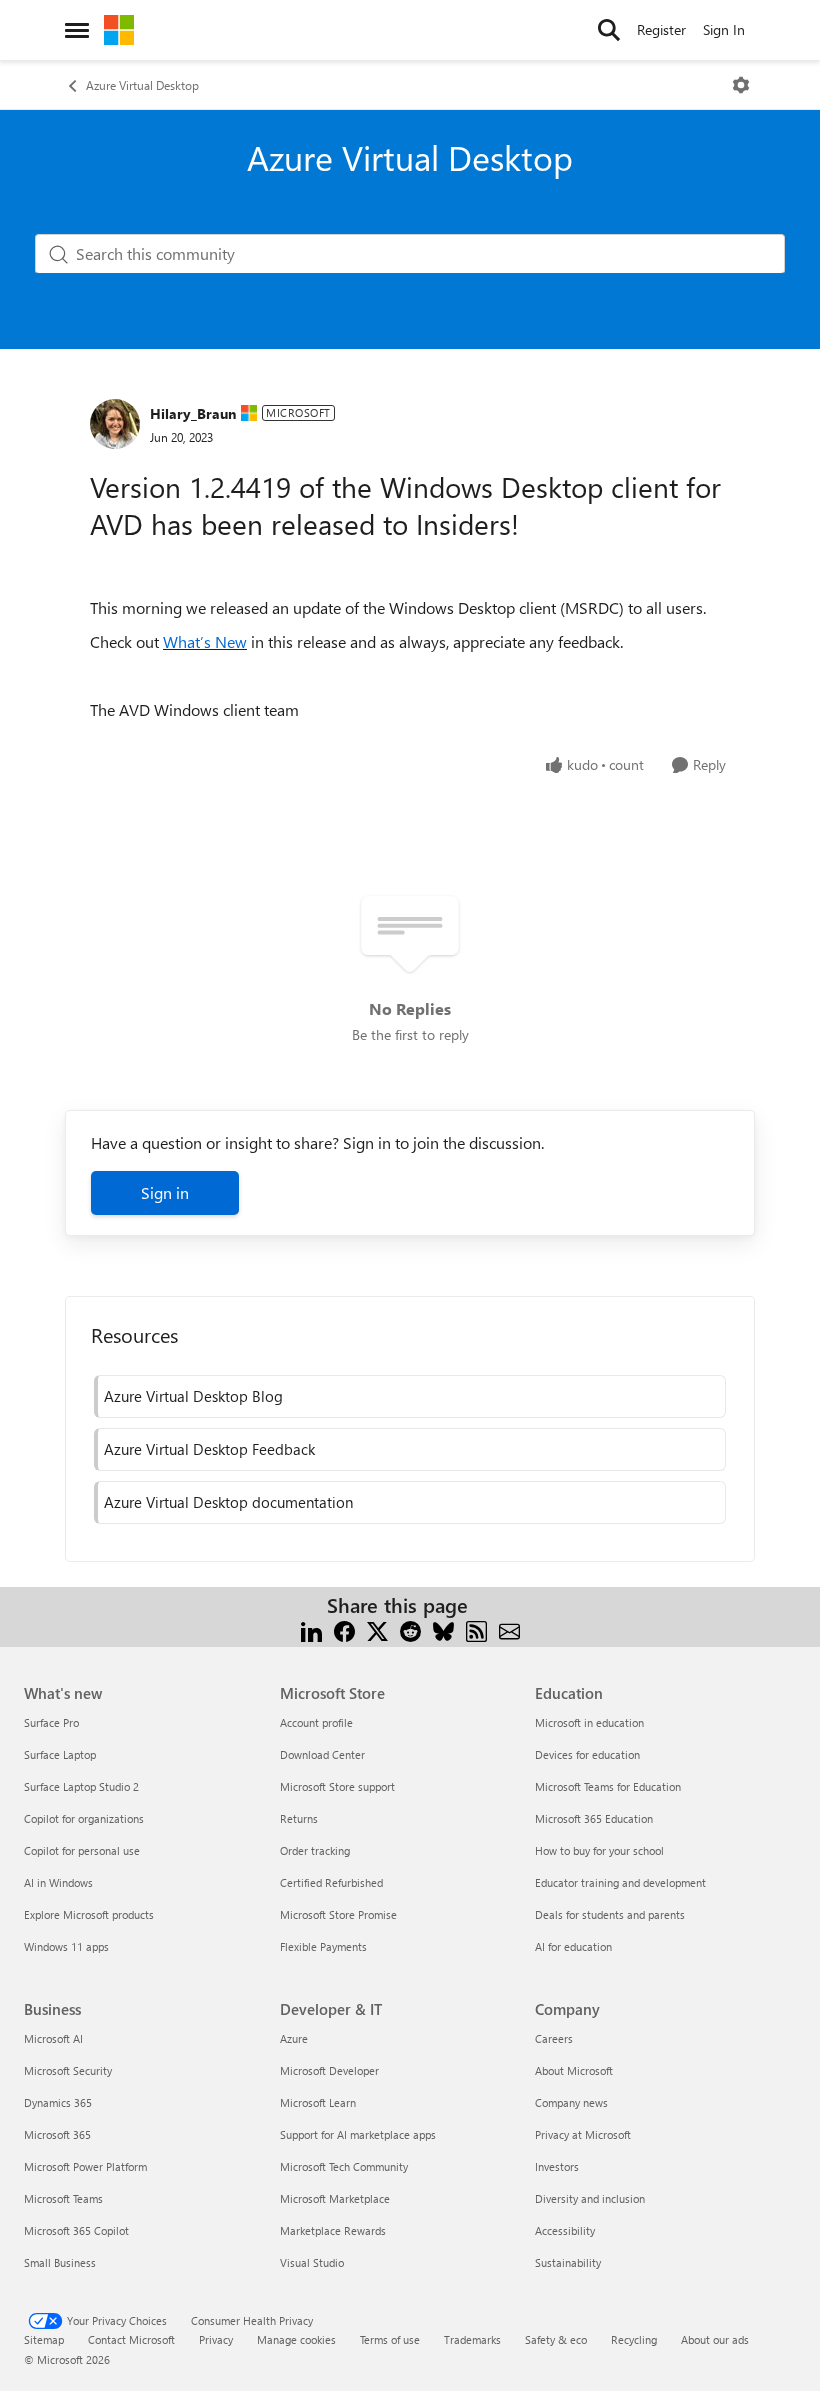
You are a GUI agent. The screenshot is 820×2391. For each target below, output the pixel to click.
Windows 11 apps (66, 1946)
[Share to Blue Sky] (443, 1629)
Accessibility (565, 2230)
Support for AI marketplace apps (358, 2134)
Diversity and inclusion (590, 2198)
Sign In (724, 29)
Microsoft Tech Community (344, 2166)
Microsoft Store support (337, 1786)
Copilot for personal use (82, 1850)
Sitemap (44, 2339)
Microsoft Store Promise (338, 1914)
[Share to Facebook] (344, 1629)
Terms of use (390, 2339)
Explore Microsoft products (89, 1914)
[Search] (609, 30)
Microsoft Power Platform (85, 2166)
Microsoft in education (589, 1722)
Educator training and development (620, 1882)
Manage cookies (296, 2339)
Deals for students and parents (610, 1914)
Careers (554, 2038)
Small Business (60, 2262)
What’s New (205, 641)
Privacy (216, 2339)
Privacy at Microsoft (583, 2134)
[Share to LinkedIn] (311, 1629)
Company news (571, 2102)
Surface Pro (51, 1722)
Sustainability (568, 2262)
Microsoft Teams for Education (608, 1786)
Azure (294, 2038)
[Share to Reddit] (410, 1629)
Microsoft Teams (63, 2198)
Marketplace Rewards (333, 2230)
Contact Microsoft (131, 2339)
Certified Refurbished (331, 1882)
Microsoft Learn (318, 2102)
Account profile (316, 1722)
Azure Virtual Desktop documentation (228, 1502)
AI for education (573, 1946)
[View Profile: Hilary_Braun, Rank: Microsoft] (115, 424)
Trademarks (472, 2339)
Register (661, 29)
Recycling (634, 2339)
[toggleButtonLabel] (741, 85)
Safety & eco (556, 2339)
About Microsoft (574, 2070)
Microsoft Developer (329, 2070)
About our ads (715, 2339)
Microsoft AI (53, 2038)
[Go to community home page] (119, 30)
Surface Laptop (60, 1754)
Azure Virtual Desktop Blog (193, 1396)
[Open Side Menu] (77, 30)
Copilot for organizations (84, 1818)
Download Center (322, 1754)
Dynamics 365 (58, 2102)
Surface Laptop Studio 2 (81, 1786)
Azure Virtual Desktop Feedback (209, 1449)
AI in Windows (58, 1882)
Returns (299, 1818)
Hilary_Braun (193, 413)
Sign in (165, 1192)
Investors (557, 2166)
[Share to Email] (509, 1629)
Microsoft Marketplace (335, 2198)
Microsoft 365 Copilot (76, 2230)
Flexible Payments (323, 1946)
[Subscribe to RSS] (476, 1629)
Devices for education (587, 1754)
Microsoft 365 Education (594, 1818)
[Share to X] (377, 1629)
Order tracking (315, 1850)
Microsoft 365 (57, 2134)
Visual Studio (312, 2262)
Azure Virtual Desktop (142, 85)
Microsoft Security (68, 2070)
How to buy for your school (599, 1850)
